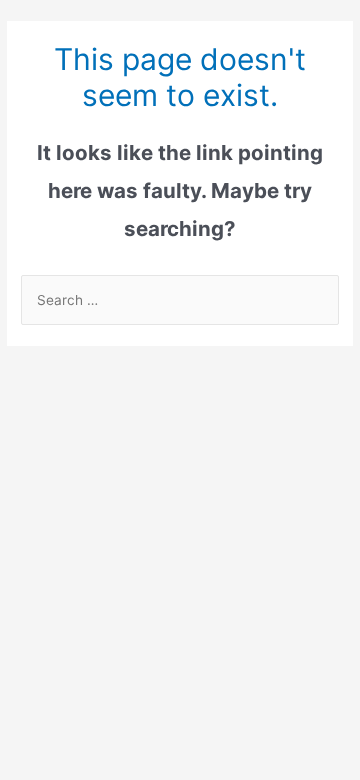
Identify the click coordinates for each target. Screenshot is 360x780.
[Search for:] (180, 300)
